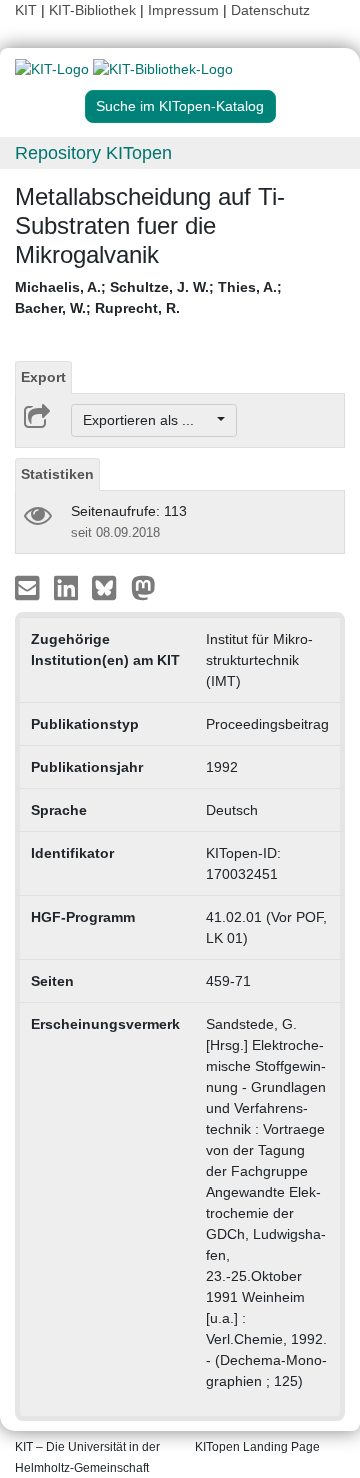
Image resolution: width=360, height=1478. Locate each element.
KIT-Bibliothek (94, 10)
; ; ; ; (148, 297)
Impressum (183, 10)
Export (43, 377)
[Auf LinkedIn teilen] (68, 587)
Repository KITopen (93, 153)
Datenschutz (270, 10)
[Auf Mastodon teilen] (143, 587)
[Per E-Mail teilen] (29, 587)
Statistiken (57, 474)
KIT (26, 10)
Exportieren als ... (148, 420)
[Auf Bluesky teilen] (109, 587)
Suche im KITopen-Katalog (180, 106)
